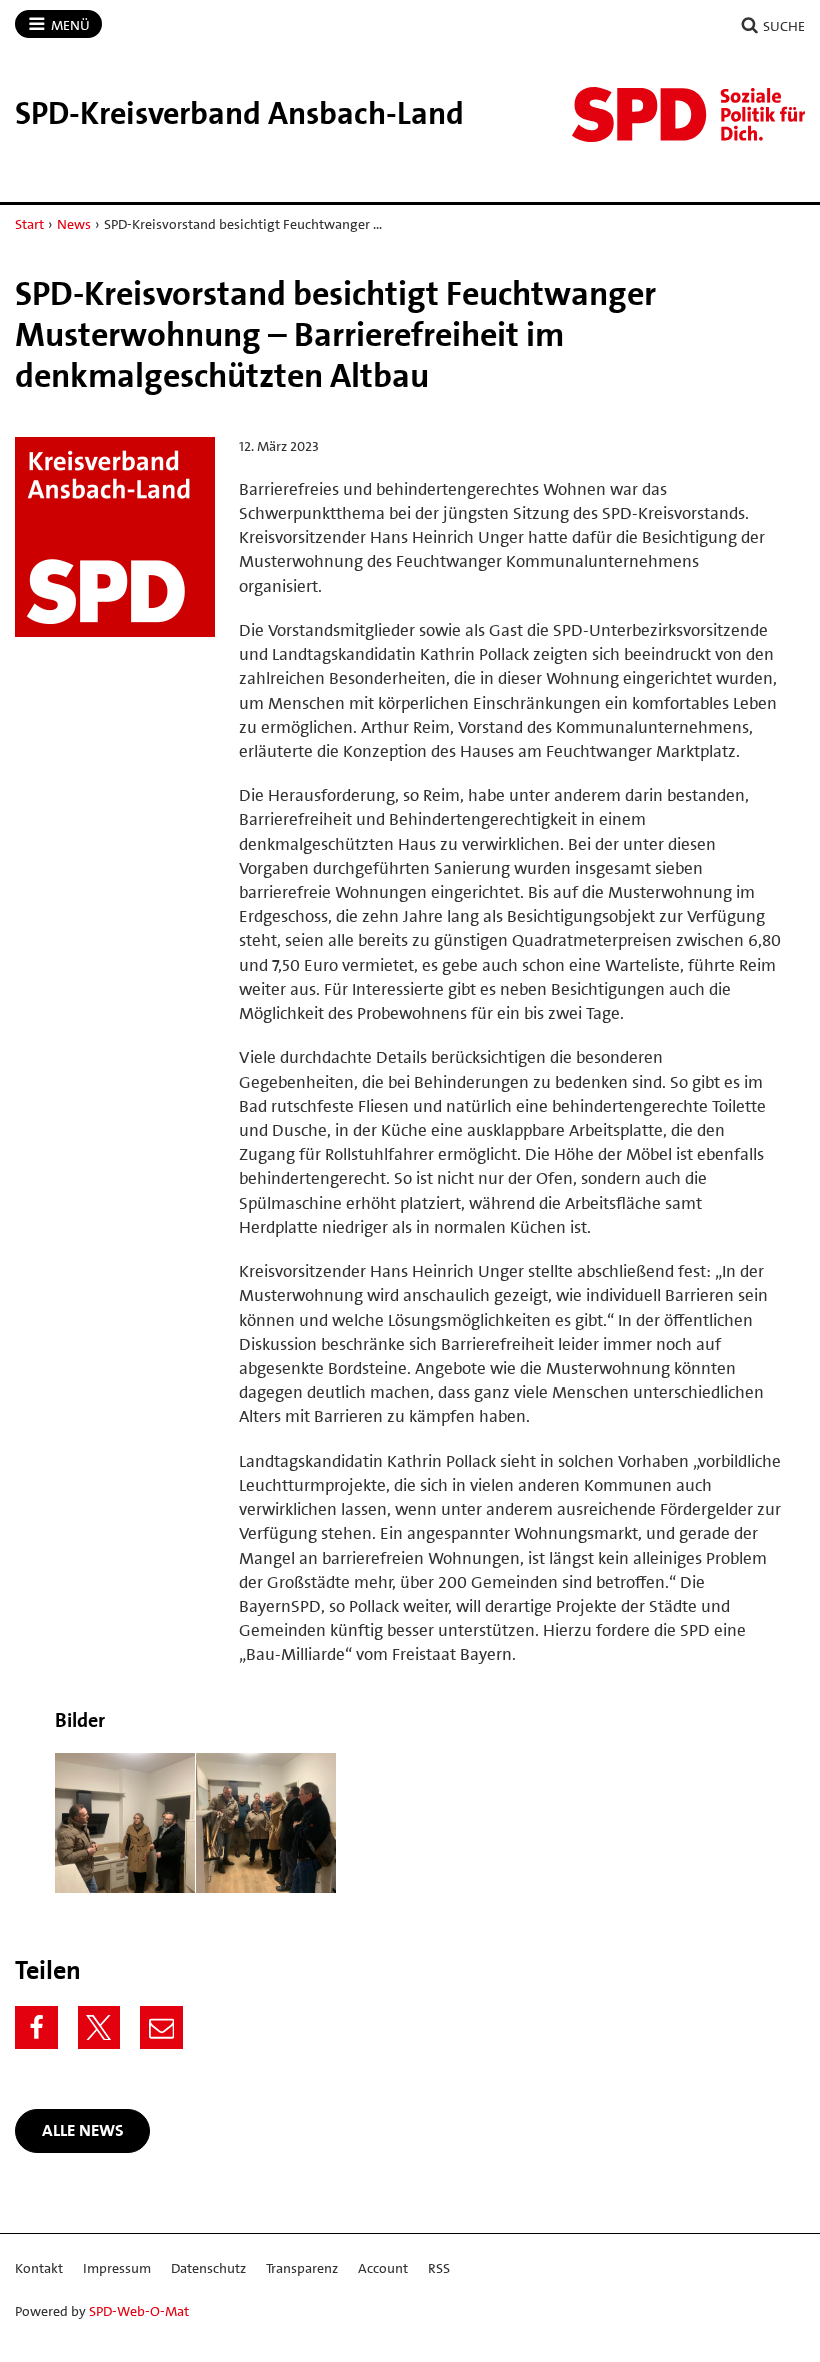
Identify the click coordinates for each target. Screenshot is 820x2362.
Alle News (83, 2130)
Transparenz (302, 2268)
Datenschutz (208, 2268)
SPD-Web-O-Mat (139, 2311)
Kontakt (39, 2268)
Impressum (117, 2268)
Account (383, 2268)
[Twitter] (99, 2027)
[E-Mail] (161, 2027)
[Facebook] (36, 2027)
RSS (439, 2268)
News (74, 224)
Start (29, 224)
